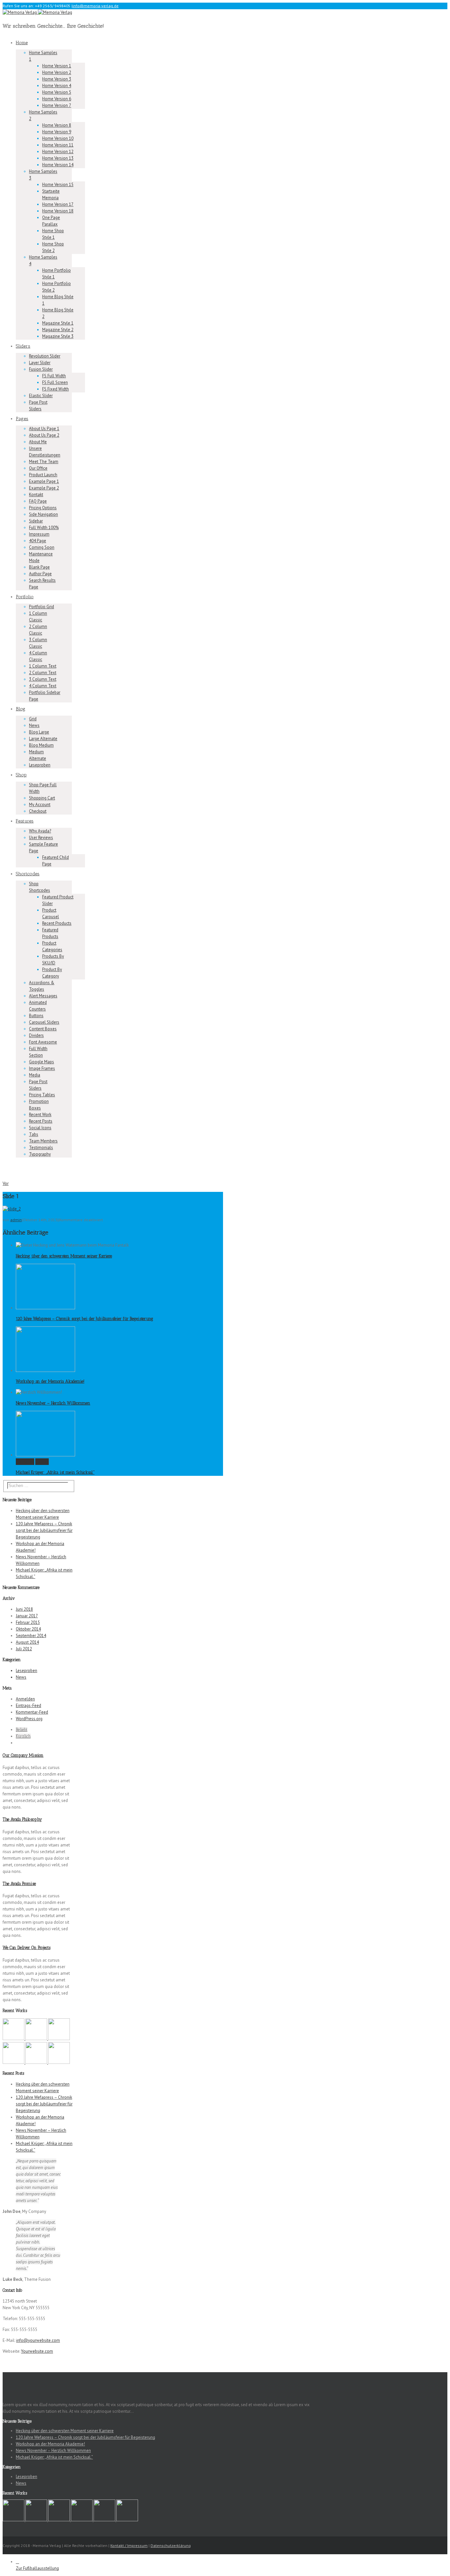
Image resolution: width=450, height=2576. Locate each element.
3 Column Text (43, 679)
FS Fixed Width (56, 389)
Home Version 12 (58, 152)
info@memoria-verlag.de (96, 6)
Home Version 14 (58, 165)
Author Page (40, 574)
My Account (40, 805)
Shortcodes (28, 874)
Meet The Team (44, 462)
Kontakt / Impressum (129, 2545)
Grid (33, 719)
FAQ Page (38, 501)
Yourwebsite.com (37, 2351)
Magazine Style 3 (58, 336)
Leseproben (40, 765)
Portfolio (25, 597)
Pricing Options (43, 508)
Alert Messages (43, 996)
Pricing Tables (42, 1095)
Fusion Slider (41, 369)
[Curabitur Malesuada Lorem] (37, 2062)
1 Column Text (43, 666)
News (34, 725)
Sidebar (36, 521)
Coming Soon (42, 547)
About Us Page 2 (44, 435)
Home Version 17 (58, 204)
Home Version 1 (57, 66)
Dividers (36, 1035)
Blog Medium (41, 745)
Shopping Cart (42, 798)
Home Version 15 (58, 185)
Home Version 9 (57, 132)
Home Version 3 (57, 79)
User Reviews (41, 838)
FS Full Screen (55, 382)
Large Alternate (43, 739)
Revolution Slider (45, 356)
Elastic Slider (41, 396)
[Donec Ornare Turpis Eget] (14, 2039)
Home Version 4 (57, 86)
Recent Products (57, 923)
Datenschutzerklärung (171, 2545)
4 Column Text (43, 686)
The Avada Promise (19, 1884)
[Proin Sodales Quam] (59, 2039)
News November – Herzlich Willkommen (53, 1403)
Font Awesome (43, 1042)
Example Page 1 (44, 481)
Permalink (25, 1461)
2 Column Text (43, 673)
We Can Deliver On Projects (27, 1948)
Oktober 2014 (28, 1629)
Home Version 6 (57, 99)
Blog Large (39, 732)
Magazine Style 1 (58, 323)
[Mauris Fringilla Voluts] (37, 2039)
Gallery (42, 1461)
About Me (38, 442)
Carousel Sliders (44, 1022)
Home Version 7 (57, 105)
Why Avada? (40, 831)
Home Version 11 (58, 145)
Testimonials (41, 1148)
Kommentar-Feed (32, 1712)
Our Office (38, 468)
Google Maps (42, 1062)
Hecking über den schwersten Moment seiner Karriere (64, 1256)
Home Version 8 (57, 125)
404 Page (38, 541)
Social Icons (40, 1128)
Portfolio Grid (42, 607)
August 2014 (27, 1642)
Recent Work (40, 1115)
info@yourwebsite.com (38, 2340)
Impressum (39, 534)
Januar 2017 (27, 1616)
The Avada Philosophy (22, 1819)
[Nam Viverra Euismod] (14, 2062)
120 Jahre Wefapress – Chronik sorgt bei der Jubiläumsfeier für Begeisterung (84, 1319)
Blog (21, 709)
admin (16, 1220)
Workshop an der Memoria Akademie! (50, 1381)
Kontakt (36, 495)
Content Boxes (43, 1029)
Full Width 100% (44, 528)
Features (25, 821)
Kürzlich (23, 1736)
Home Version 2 (57, 72)
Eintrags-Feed (28, 1706)
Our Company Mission (23, 1755)
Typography (40, 1154)
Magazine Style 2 (58, 330)
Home (22, 43)
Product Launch (43, 475)
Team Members (43, 1141)
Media (35, 1075)
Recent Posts (41, 1121)
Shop (21, 775)
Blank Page (39, 567)
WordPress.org (29, 1719)
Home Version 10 (58, 138)
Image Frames (42, 1068)
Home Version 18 (58, 211)
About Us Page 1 (44, 429)
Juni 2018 (24, 1609)
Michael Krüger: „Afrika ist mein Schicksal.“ (55, 1472)
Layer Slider (40, 363)
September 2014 (31, 1636)
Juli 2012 (24, 1649)
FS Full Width (54, 376)
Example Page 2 (44, 488)
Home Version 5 (57, 92)
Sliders (23, 346)
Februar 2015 (28, 1622)
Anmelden (25, 1699)
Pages (22, 419)
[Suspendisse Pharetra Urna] (59, 2062)
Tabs (34, 1134)
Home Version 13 (58, 158)
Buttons (36, 1016)
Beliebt (22, 1730)
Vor (6, 1183)
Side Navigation (43, 514)
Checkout (38, 811)
